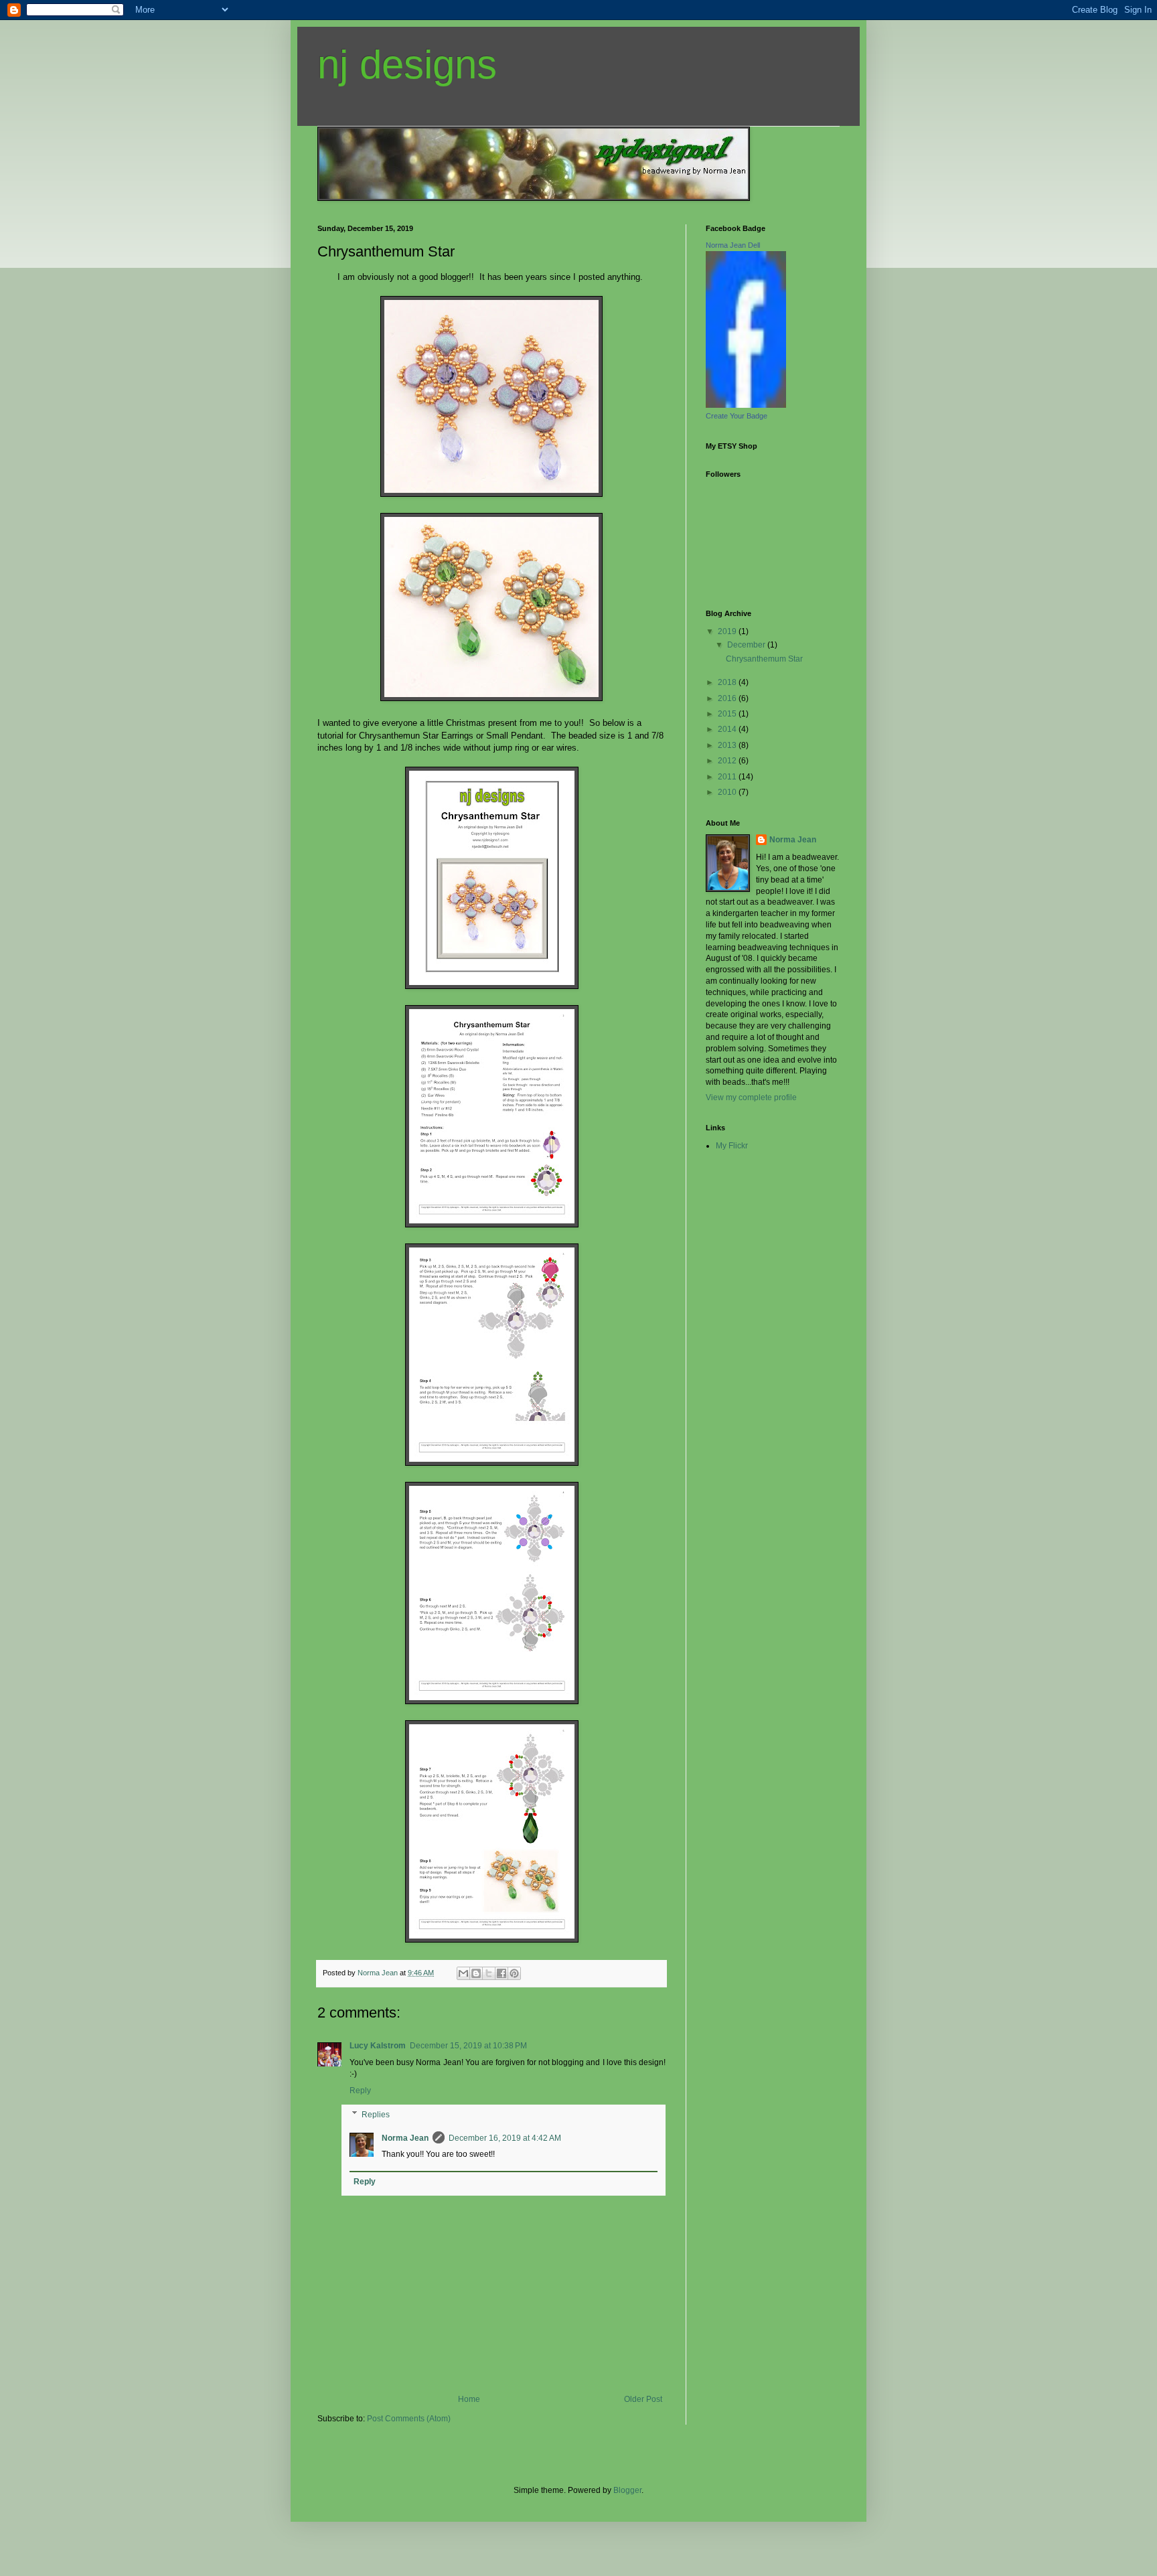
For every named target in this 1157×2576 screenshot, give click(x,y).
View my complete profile (751, 1097)
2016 (728, 698)
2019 (728, 631)
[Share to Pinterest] (514, 1973)
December (747, 645)
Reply (360, 2091)
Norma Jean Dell (733, 245)
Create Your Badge (737, 416)
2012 (728, 761)
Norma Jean (405, 2138)
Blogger (627, 2490)
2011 (728, 777)
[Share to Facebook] (502, 1973)
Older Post (643, 2399)
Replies (376, 2115)
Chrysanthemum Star (764, 659)
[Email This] (463, 1973)
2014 (728, 729)
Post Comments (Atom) (409, 2419)
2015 (728, 714)
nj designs (407, 65)
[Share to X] (489, 1973)
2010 (728, 792)
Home (469, 2399)
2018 (728, 682)
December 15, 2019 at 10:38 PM (468, 2046)
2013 (728, 745)
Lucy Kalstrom (378, 2046)
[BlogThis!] (476, 1973)
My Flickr (732, 1146)
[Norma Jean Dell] (746, 405)
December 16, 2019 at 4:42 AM (505, 2138)
